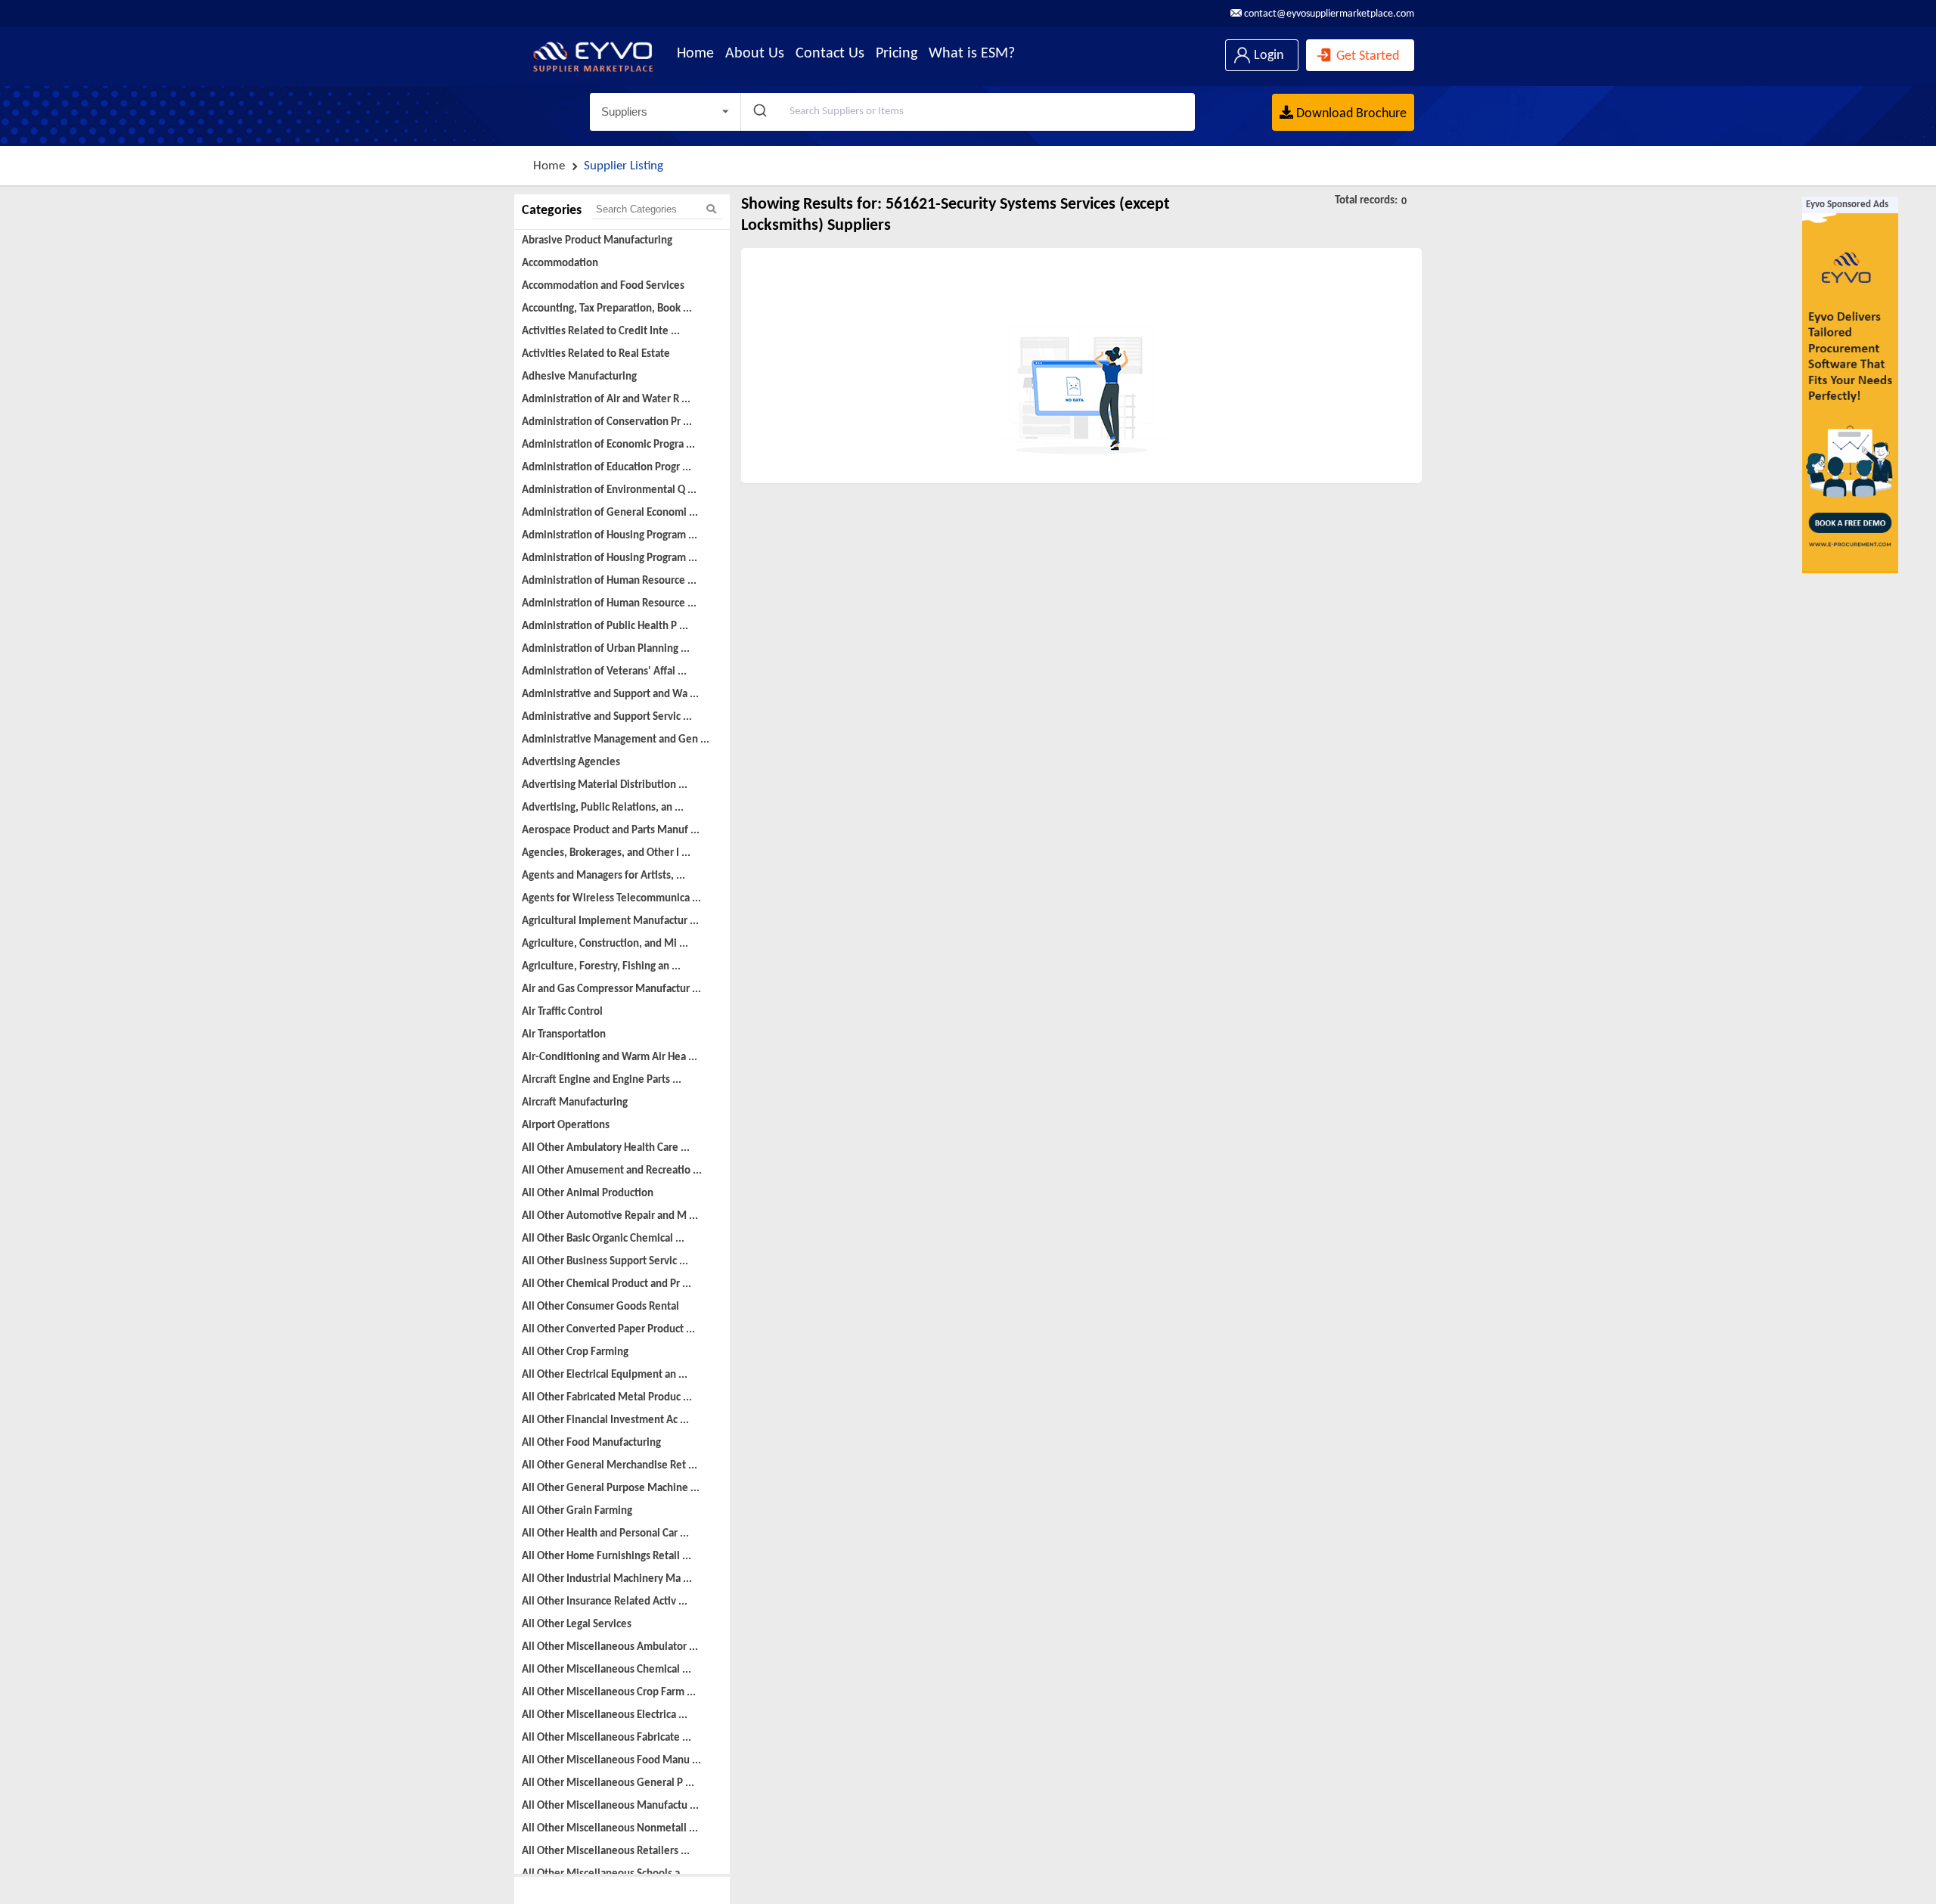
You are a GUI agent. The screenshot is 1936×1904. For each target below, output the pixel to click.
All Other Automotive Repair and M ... (610, 1216)
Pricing (897, 54)
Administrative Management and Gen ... (616, 740)
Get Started (1366, 56)
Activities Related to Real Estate (596, 354)
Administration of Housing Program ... (610, 536)
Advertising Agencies (571, 763)
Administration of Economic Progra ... (608, 445)
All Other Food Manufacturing (591, 1443)
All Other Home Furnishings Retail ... (607, 1557)
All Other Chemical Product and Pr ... (607, 1284)
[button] (665, 112)
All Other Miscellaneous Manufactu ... (610, 1806)
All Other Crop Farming (575, 1352)
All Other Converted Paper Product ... (608, 1330)
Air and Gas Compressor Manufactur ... (611, 989)
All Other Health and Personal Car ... (605, 1534)
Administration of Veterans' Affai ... (604, 672)
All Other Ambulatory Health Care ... (606, 1148)
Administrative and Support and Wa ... (610, 695)
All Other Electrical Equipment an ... (605, 1375)
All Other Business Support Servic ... (605, 1262)
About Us (755, 54)
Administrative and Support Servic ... (607, 717)
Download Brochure (1350, 114)
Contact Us (830, 54)
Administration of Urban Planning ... (606, 649)
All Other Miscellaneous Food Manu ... (611, 1761)
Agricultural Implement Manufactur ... (610, 921)
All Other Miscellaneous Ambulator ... (610, 1647)
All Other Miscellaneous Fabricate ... (607, 1738)
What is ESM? (972, 54)
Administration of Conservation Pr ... (607, 422)
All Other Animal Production (588, 1194)
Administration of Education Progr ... (607, 468)
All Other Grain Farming (577, 1511)
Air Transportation (564, 1035)
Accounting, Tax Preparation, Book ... (607, 309)
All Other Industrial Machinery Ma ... (607, 1579)
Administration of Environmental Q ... (609, 490)
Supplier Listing (624, 166)
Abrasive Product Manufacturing (597, 241)
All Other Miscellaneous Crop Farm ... (609, 1693)
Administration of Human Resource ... (609, 581)
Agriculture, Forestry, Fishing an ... (601, 967)
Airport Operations (566, 1126)
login (1267, 56)
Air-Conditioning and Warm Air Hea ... (610, 1057)
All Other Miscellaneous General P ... (608, 1783)
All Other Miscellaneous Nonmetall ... (610, 1829)
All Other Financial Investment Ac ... (605, 1420)
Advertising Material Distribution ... (605, 785)
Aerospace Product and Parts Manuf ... (611, 831)
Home (695, 54)
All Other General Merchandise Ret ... (610, 1466)
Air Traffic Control (562, 1012)
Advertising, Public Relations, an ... (603, 808)
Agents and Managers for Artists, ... (603, 876)
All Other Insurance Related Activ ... (605, 1602)
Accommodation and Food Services (603, 286)
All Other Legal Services (577, 1625)
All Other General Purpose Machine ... (611, 1488)
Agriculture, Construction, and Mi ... (605, 944)
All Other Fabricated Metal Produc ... (607, 1398)
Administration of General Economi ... (610, 513)
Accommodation (560, 264)
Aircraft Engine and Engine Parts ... (602, 1080)
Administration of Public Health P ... (605, 626)
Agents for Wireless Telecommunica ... (611, 899)
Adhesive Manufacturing (579, 377)
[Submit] (759, 112)
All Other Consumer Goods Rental (600, 1307)
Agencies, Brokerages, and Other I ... (606, 853)
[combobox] (968, 112)
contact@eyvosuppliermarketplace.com (1328, 14)
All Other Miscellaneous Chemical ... (607, 1670)
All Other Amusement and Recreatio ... (612, 1171)
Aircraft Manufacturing (575, 1103)
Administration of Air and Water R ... (606, 400)
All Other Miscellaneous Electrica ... (605, 1715)
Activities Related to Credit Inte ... (601, 332)
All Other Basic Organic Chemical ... (603, 1239)
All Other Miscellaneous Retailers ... (606, 1851)
